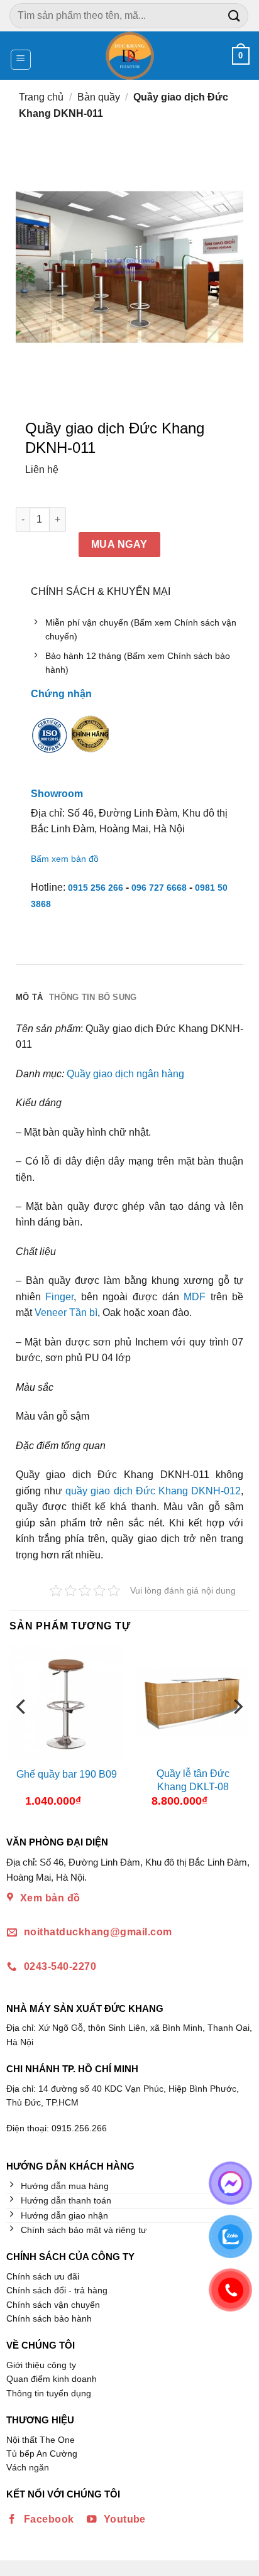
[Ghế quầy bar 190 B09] (66, 1703)
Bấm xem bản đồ (65, 859)
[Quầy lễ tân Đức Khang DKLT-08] (193, 1703)
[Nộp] (234, 15)
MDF (195, 1297)
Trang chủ (41, 97)
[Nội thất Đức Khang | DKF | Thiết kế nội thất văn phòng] (130, 56)
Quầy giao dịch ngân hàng (125, 1074)
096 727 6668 (159, 888)
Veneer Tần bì (66, 1312)
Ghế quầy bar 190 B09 (67, 1774)
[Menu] (21, 60)
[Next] (237, 1731)
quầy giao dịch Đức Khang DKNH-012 (153, 1491)
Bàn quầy (99, 97)
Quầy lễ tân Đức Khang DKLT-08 (193, 1780)
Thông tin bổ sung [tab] (93, 997)
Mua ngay (119, 544)
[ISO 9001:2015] (50, 743)
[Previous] (22, 1731)
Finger (59, 1297)
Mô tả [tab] (29, 997)
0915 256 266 (96, 888)
